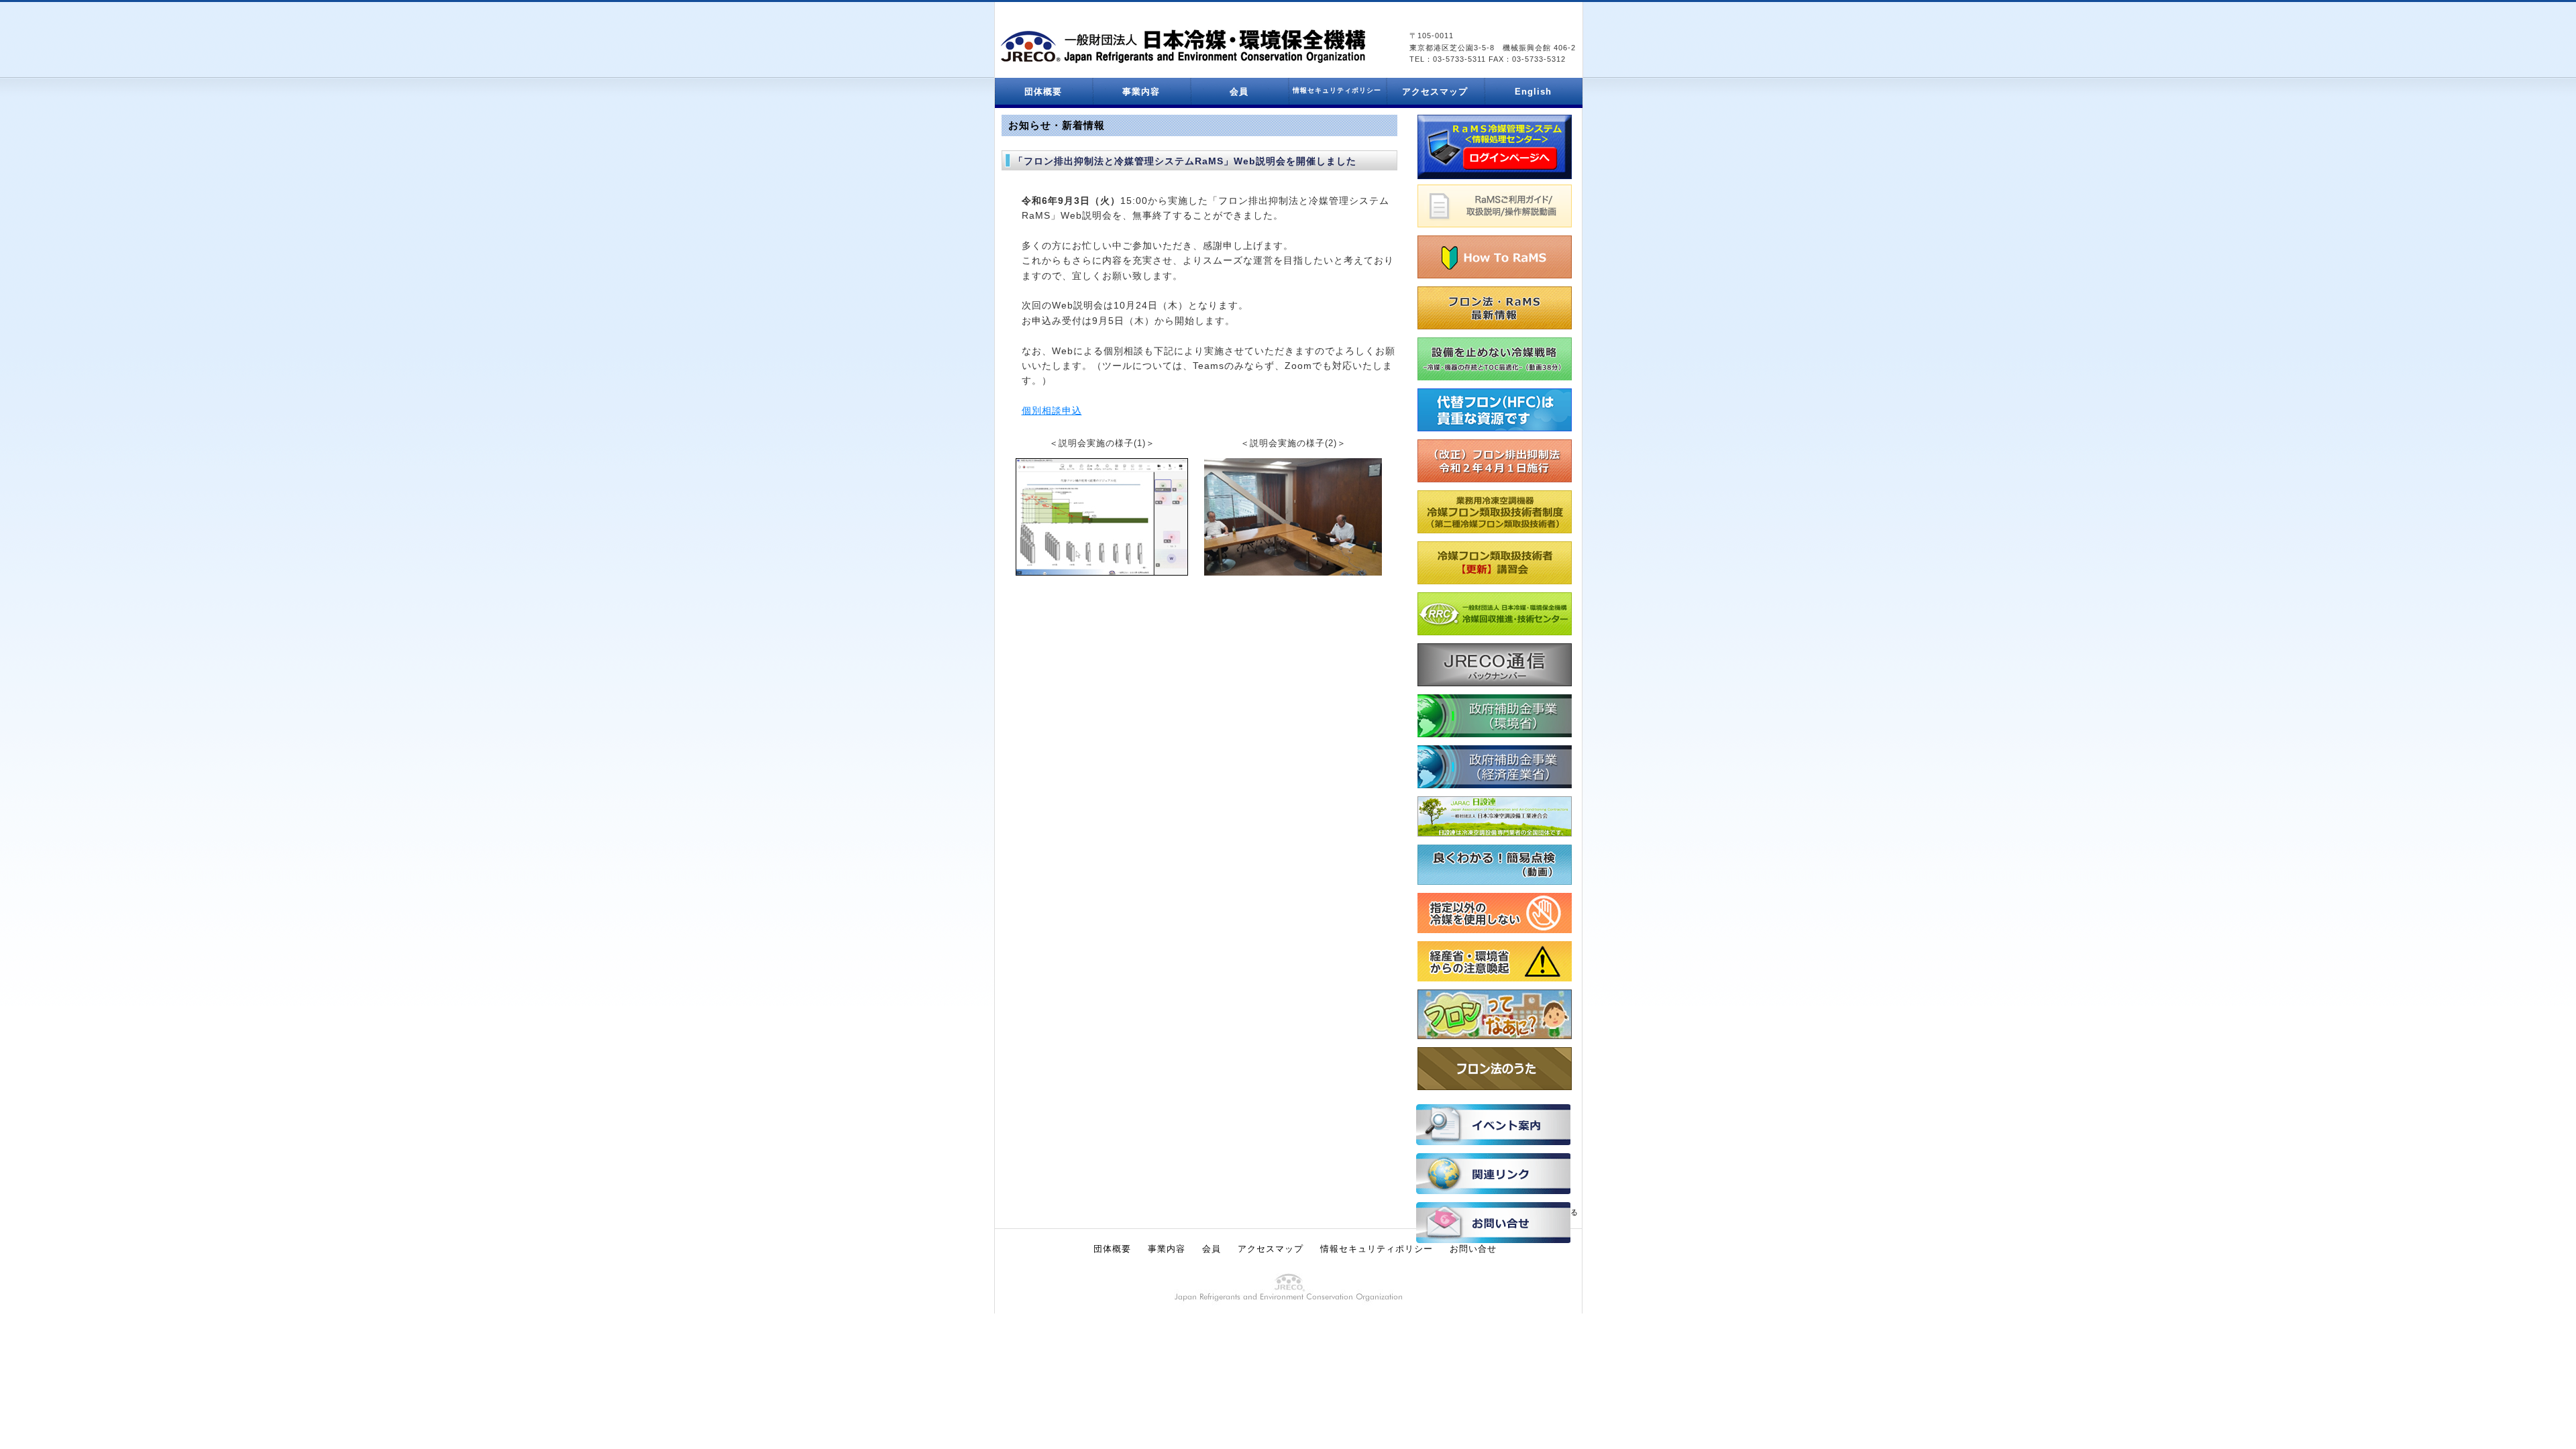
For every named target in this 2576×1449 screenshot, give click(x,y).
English (1533, 92)
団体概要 (1043, 92)
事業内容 (1141, 92)
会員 (1239, 92)
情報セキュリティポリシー (1377, 1249)
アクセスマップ (1435, 92)
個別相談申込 (1052, 411)
